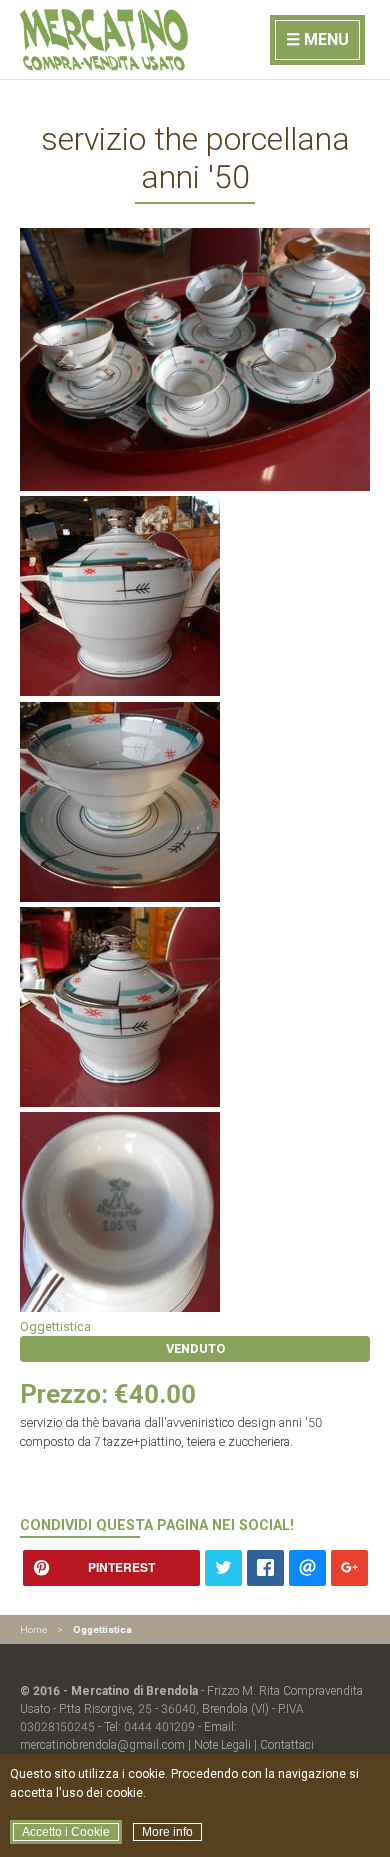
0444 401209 (159, 1727)
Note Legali (222, 1745)
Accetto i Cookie (66, 1832)
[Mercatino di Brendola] (105, 66)
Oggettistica (55, 1326)
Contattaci (287, 1745)
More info (167, 1832)
